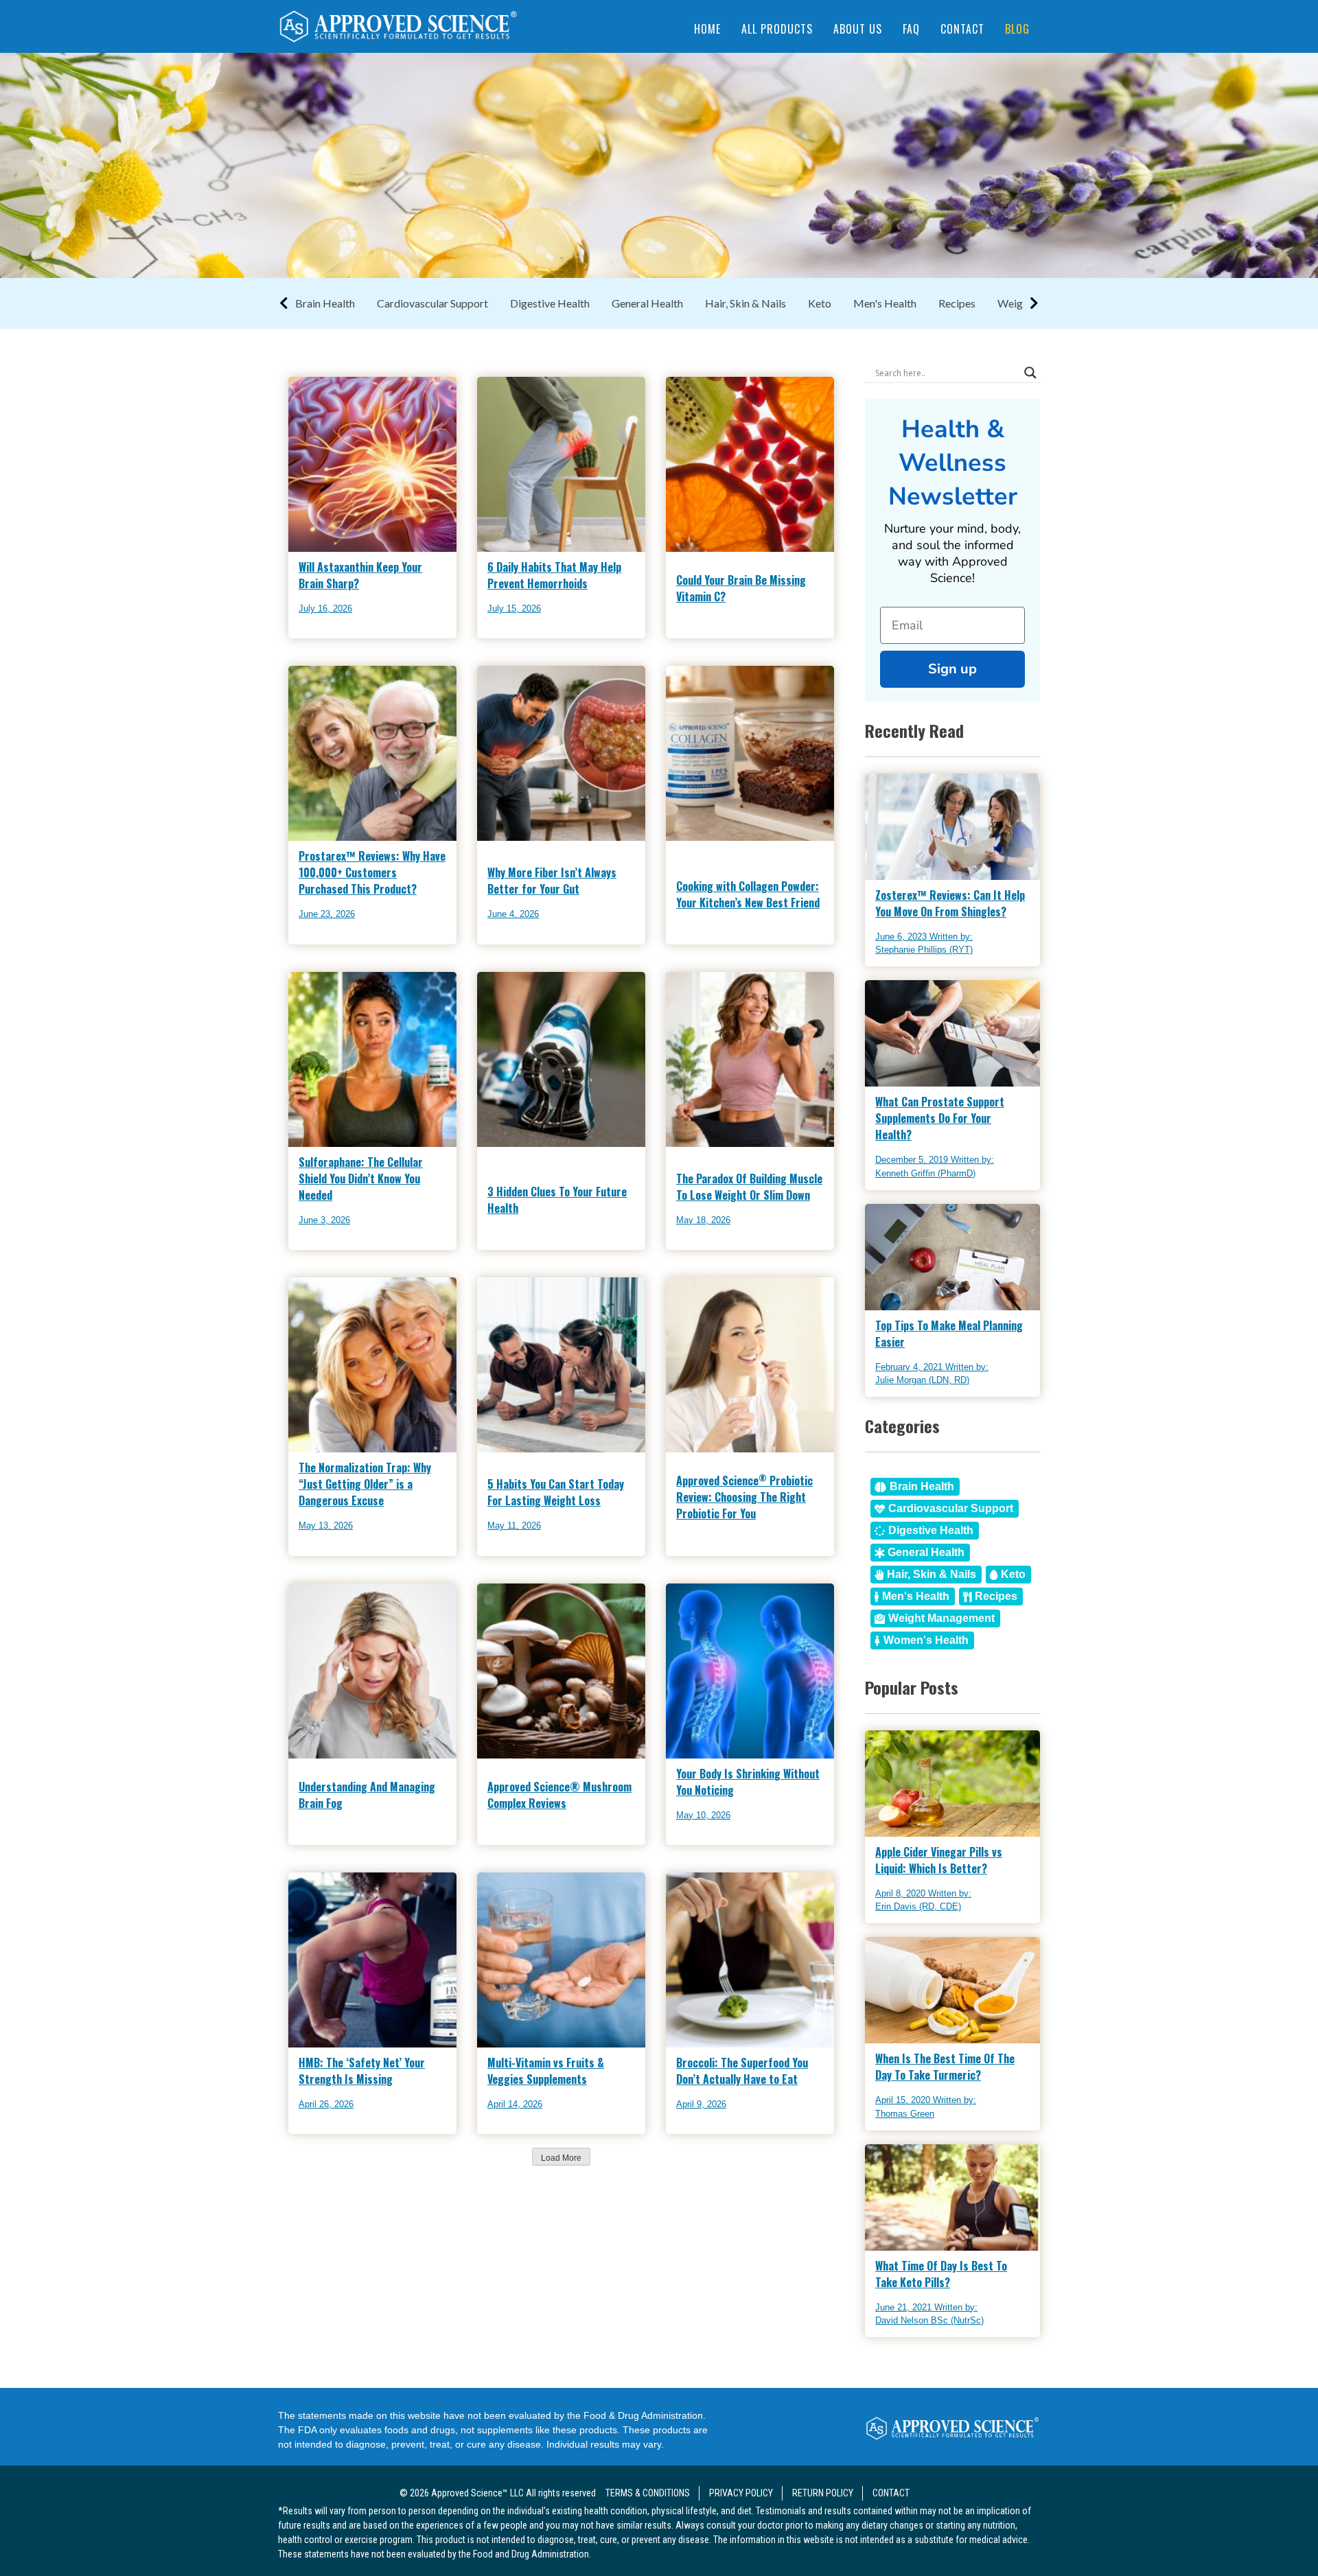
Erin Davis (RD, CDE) (918, 1906)
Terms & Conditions (648, 2493)
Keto (820, 303)
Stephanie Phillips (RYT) (924, 950)
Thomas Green (905, 2114)
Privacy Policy (741, 2493)
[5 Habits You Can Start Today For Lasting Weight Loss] (542, 1552)
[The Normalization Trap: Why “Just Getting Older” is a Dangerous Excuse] (360, 1552)
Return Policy (823, 2493)
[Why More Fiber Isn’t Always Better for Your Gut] (534, 941)
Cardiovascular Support (432, 303)
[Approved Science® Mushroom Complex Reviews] (561, 1828)
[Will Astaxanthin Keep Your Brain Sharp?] (329, 635)
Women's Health (926, 1640)
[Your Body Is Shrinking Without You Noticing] (706, 1841)
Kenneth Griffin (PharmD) (925, 1173)
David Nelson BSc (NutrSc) (929, 2320)
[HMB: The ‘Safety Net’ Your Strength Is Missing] (328, 2130)
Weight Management (941, 1618)
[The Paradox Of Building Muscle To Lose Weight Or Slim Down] (706, 1246)
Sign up (952, 669)
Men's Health (885, 303)
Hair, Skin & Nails (745, 303)
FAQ (911, 29)
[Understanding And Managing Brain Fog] (372, 1828)
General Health (647, 303)
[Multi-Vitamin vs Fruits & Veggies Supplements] (536, 2130)
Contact (962, 29)
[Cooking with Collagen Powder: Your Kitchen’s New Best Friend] (750, 928)
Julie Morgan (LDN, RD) (922, 1380)
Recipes (957, 303)
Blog (1017, 29)
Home (707, 29)
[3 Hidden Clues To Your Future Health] (561, 1233)
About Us (858, 29)
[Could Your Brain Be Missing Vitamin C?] (750, 622)
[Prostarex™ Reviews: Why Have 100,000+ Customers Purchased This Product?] (360, 941)
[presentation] (398, 28)
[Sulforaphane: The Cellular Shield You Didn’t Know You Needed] (328, 1246)
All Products (777, 29)
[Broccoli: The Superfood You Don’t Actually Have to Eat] (706, 2130)
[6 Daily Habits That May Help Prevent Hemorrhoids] (548, 635)
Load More (561, 2158)
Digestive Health (550, 303)
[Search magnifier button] (1030, 373)
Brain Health (325, 303)
